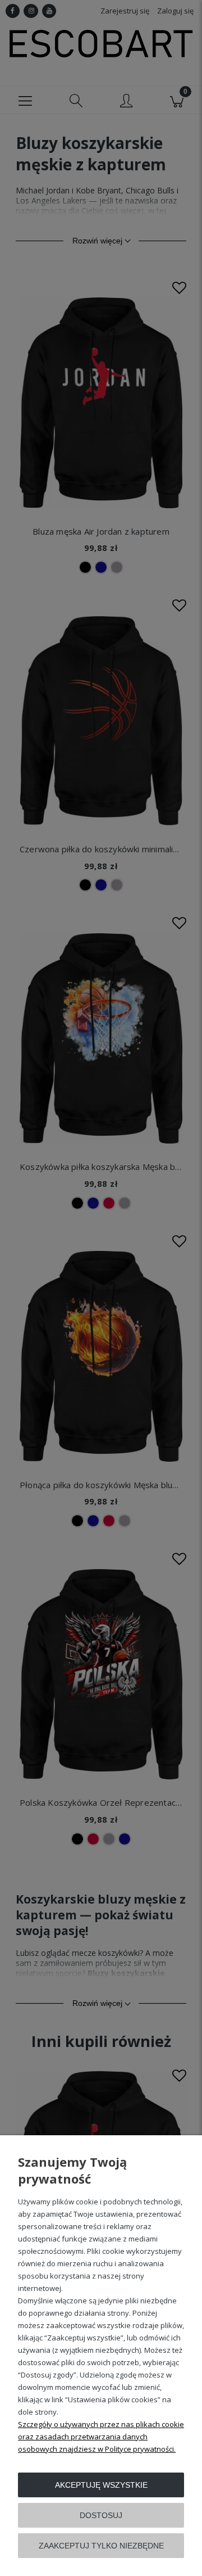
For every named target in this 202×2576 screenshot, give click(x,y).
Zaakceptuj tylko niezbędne (101, 2546)
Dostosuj (101, 2515)
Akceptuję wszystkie (101, 2485)
